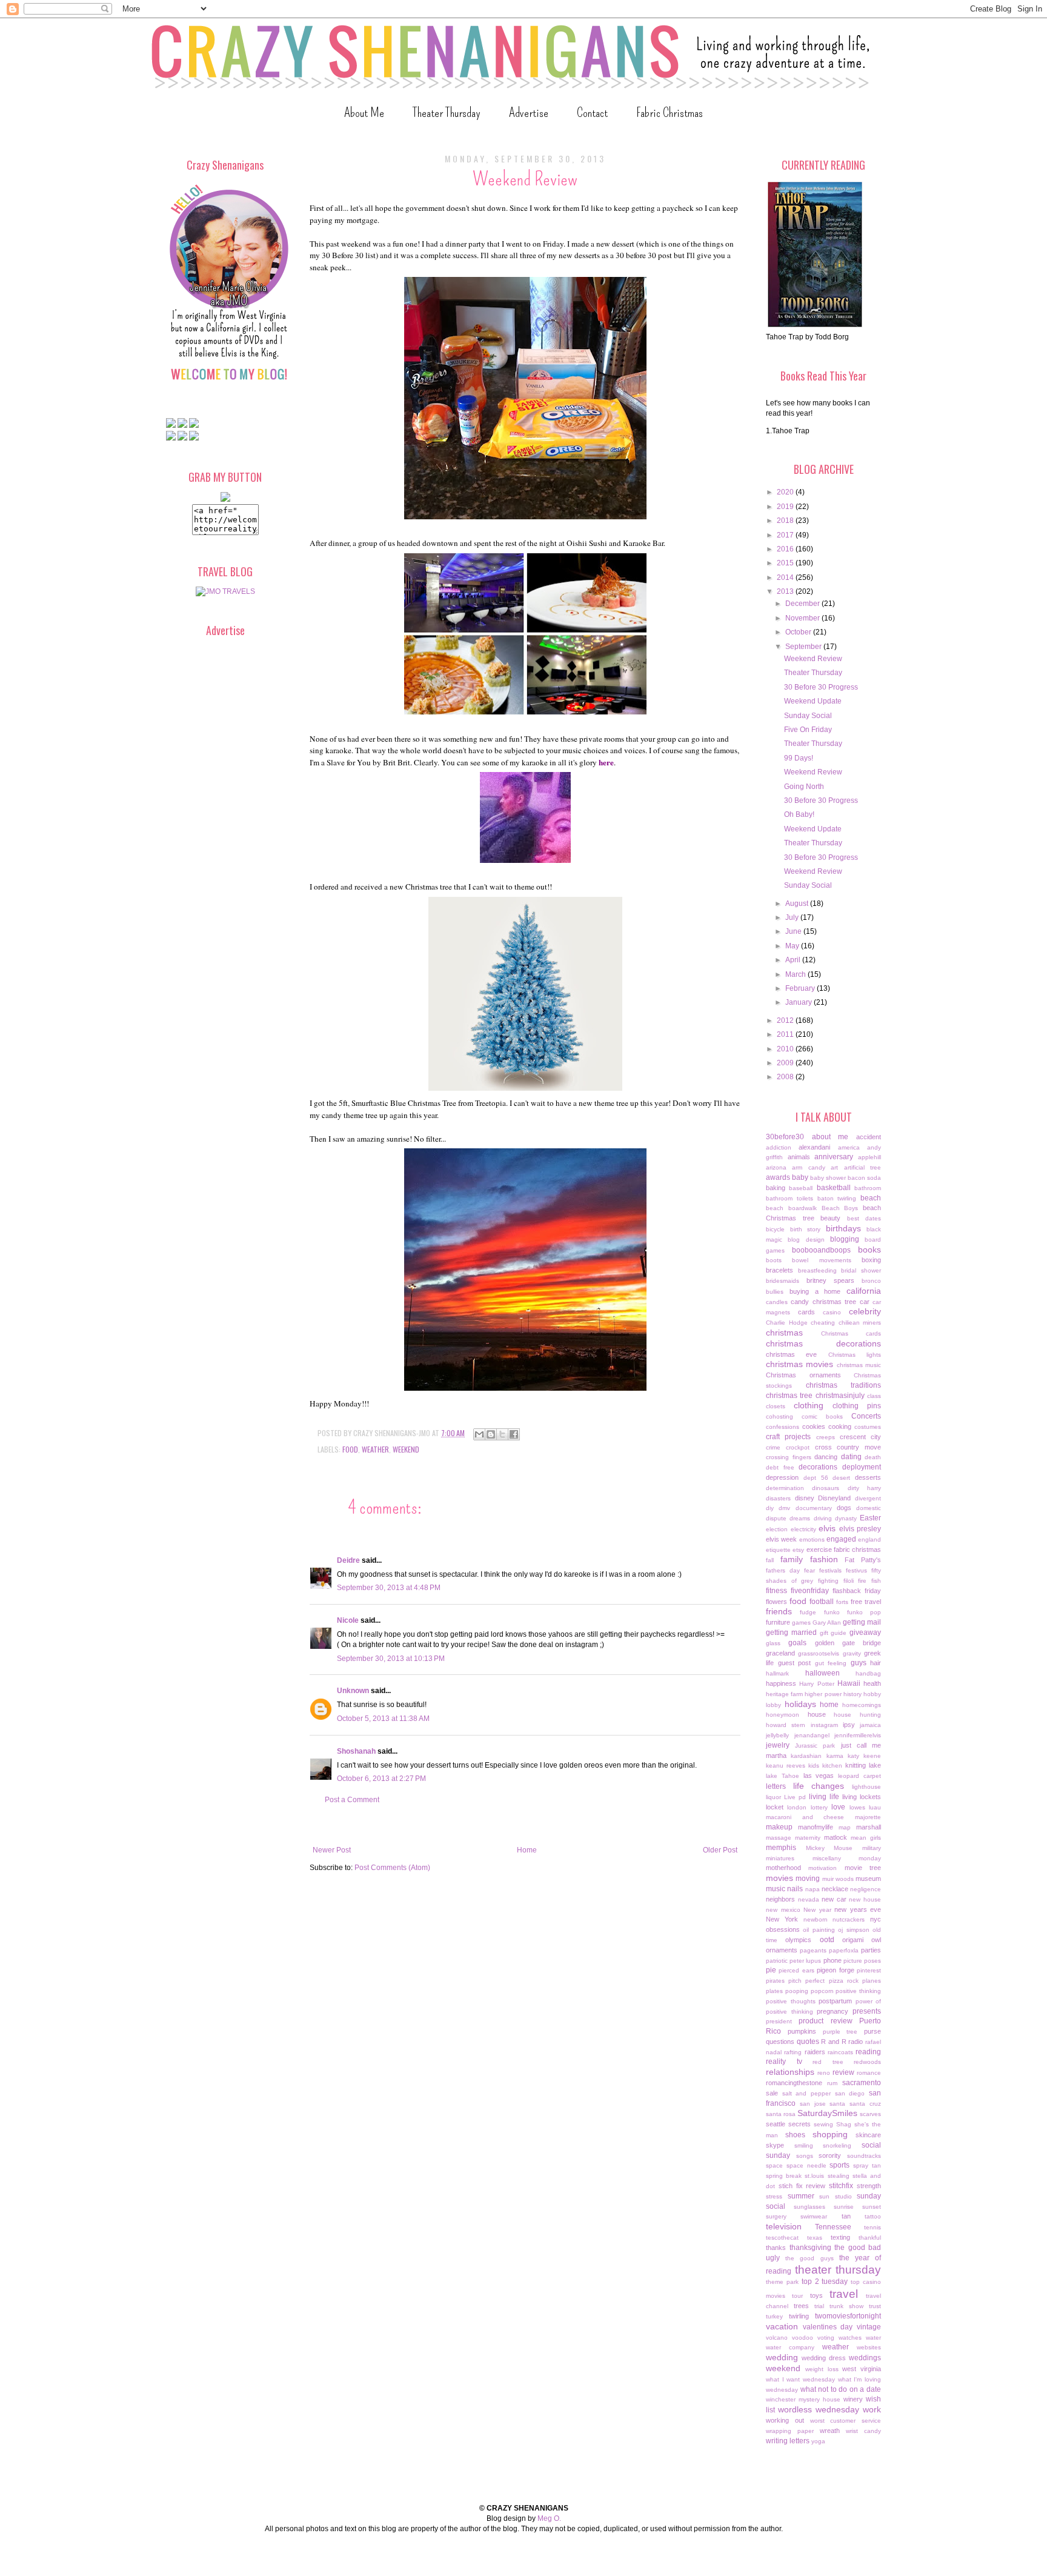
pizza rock (844, 1981)
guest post (795, 1663)
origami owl (862, 1940)
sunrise (844, 2207)
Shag (844, 2124)
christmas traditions (844, 1385)
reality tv (784, 2062)
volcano (777, 2338)
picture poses (862, 1961)
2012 (786, 1020)
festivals (830, 1570)
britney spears (830, 1280)
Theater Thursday (447, 112)
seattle (776, 2124)
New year (817, 1910)
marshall (869, 1827)
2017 (786, 535)
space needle (806, 2165)
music (776, 1889)
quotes (808, 2042)
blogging (845, 1239)
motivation (823, 1868)
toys (816, 2295)
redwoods (867, 2062)
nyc (876, 1919)
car (865, 1302)
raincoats (840, 2052)
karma (835, 1756)
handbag (868, 1673)
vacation (782, 2326)
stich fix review (802, 2186)
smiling (804, 2145)
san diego (850, 2093)
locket (775, 1807)
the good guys (809, 2258)
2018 (786, 521)
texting (840, 2237)
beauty (830, 1218)
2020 (786, 492)
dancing (826, 1457)
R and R (833, 2042)
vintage (869, 2327)
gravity (852, 1653)
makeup (779, 1827)
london (797, 1807)
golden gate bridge (848, 1643)
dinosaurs (826, 1488)
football (822, 1602)
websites (869, 2347)
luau (875, 1807)
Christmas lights (855, 1355)
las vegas (819, 1776)
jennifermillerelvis (858, 1735)
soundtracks (864, 2156)
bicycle (775, 1229)
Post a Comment (352, 1800)
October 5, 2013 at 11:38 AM (383, 1719)
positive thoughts (791, 2001)
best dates (864, 1218)
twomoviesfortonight (848, 2316)
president (779, 2021)
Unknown (353, 1691)
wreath (830, 2431)
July (793, 917)
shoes (795, 2135)
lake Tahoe (783, 1776)
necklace (835, 1889)
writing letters (788, 2441)
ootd (827, 1940)
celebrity (865, 1311)
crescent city (860, 1437)
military (872, 1848)
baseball (801, 1188)
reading (868, 2052)
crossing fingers (789, 1457)
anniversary (834, 1157)
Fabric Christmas (670, 112)
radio (856, 2042)
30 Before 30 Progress (821, 687)
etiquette (778, 1550)
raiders (815, 2052)
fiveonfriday (810, 1591)
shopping (830, 2134)
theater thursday (838, 2270)
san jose (813, 2104)
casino (832, 1312)
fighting (828, 1581)
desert (841, 1478)
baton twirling (837, 1198)
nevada (809, 1899)
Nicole (348, 1620)
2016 (786, 549)
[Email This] (479, 1434)
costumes (868, 1427)
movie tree (863, 1868)
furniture (778, 1622)
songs (805, 2156)
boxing (871, 1260)
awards (778, 1177)
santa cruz (865, 2104)
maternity (808, 1838)
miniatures (780, 1858)
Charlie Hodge (787, 1323)
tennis (872, 2227)
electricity (803, 1529)
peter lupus (805, 1961)
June (794, 931)
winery (853, 2399)
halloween (823, 1673)
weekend (406, 1449)
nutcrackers (849, 1919)
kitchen (832, 1766)
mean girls (866, 1838)
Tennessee (833, 2227)
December (803, 604)
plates (774, 1991)
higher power (823, 1694)
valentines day (828, 2327)
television (784, 2226)
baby (800, 1177)
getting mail (862, 1622)
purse (872, 2031)
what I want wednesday (800, 2379)
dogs (844, 1508)
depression (782, 1477)
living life (824, 1797)
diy (770, 1508)
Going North (804, 787)
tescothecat (782, 2238)
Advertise (529, 112)
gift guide (833, 1633)
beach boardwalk (791, 1208)
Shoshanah (356, 1751)
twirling (799, 2316)
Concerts (866, 1416)
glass (773, 1643)
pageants (813, 1950)
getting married (791, 1632)
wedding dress (824, 2358)
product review (825, 2021)
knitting (856, 1765)
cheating (823, 1323)
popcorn (822, 1991)
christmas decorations (823, 1343)
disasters (778, 1498)
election (777, 1529)
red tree (828, 2062)
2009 (786, 1063)
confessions (783, 1427)
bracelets (779, 1270)
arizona (776, 1167)
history (853, 1694)
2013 (786, 591)
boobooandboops (821, 1250)
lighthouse (866, 1787)
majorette (868, 1817)
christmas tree (789, 1396)
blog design (806, 1240)
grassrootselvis (819, 1653)
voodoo (803, 2338)
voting (826, 2338)
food (350, 1449)
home (829, 1705)
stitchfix (841, 2186)
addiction (779, 1147)
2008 (786, 1077)
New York (782, 1919)
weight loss (822, 2369)
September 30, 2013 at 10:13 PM (391, 1659)
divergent (868, 1498)
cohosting (779, 1416)
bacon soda (864, 1178)
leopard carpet (859, 1776)
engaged (841, 1539)
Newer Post (332, 1850)
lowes (857, 1807)
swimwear (814, 2216)
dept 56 (816, 1478)
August (798, 904)
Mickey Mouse (829, 1848)
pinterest (869, 1970)
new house (865, 1899)
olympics (798, 1940)
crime (773, 1447)
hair (876, 1663)
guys (859, 1663)
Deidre (348, 1560)
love (838, 1807)
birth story (806, 1229)
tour (797, 2296)
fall (770, 1560)
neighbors (780, 1899)
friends (779, 1611)
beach (871, 1198)
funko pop (864, 1612)
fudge (808, 1612)
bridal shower (861, 1270)
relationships (790, 2072)
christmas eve (791, 1354)
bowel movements (821, 1260)
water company (790, 2347)
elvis (827, 1528)
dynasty (846, 1518)
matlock (836, 1837)
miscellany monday (847, 1858)
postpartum (835, 2001)
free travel (866, 1602)
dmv (784, 1508)
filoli (849, 1581)
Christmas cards (851, 1333)
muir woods (838, 1879)
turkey (774, 2316)
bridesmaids (783, 1281)
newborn (816, 1919)
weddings (865, 2358)
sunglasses (809, 2207)
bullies (775, 1292)
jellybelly (777, 1735)
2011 (786, 1034)
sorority (830, 2155)
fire (862, 1581)
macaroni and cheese (805, 1817)
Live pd (795, 1797)
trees (801, 2306)
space (774, 2165)
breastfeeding (817, 1270)
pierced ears (796, 1970)
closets (776, 1406)
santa (837, 2104)
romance (869, 2073)
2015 (786, 563)
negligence (866, 1889)
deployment (862, 1467)
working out (785, 2420)
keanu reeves (786, 1766)
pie (771, 1970)
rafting (793, 2052)
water (873, 2338)
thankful (870, 2238)
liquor (773, 1797)
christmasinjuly (840, 1396)
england (869, 1539)
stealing (839, 2176)
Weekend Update (813, 701)
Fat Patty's (863, 1560)
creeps (826, 1437)
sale (772, 2093)
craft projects (788, 1437)
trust (875, 2306)
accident (869, 1137)
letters (776, 1786)
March (796, 974)
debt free (780, 1467)
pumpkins (802, 2031)
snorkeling (837, 2145)
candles (777, 1302)
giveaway (865, 1632)
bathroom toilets (789, 1198)
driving (823, 1518)
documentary (814, 1508)
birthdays (843, 1228)
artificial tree (863, 1167)
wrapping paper (790, 2431)
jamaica (870, 1725)
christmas (784, 1333)
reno (824, 2073)
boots (774, 1260)
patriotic (777, 1961)
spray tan (867, 2165)
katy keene (864, 1756)
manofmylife (816, 1827)
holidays (800, 1704)
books (869, 1250)
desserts (868, 1477)
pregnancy (833, 2011)
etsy (798, 1550)
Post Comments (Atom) (392, 1868)
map (845, 1827)
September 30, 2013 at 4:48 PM (389, 1588)
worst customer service (846, 2421)
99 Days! (799, 758)
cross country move (848, 1447)
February (801, 988)
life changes (819, 1786)
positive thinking (858, 1991)
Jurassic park (815, 1746)
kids (814, 1766)
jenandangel (812, 1735)
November (803, 618)
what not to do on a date (841, 2389)
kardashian (806, 1756)
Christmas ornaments (803, 1375)
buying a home (815, 1291)
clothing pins (857, 1406)
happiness (781, 1683)
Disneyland (834, 1498)
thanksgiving (810, 2248)
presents (867, 2011)
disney (805, 1498)
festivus (856, 1570)
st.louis (814, 2176)
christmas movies (799, 1364)
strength (869, 2186)
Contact (592, 112)
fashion (824, 1559)
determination (785, 1488)
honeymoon (783, 1715)
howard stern (786, 1725)
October (799, 632)
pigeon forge (835, 1970)
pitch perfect (806, 1981)
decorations (818, 1467)
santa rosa (781, 2114)
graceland (780, 1653)
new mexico (783, 1910)
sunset (872, 2207)
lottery (819, 1807)
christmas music (859, 1365)
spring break (784, 2176)
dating (851, 1457)
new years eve (858, 1909)
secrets (799, 2124)
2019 (786, 507)
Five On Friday (808, 730)
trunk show (846, 2306)
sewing (823, 2124)
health (872, 1683)
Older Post (720, 1850)
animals (799, 1157)
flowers (776, 1602)
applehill (869, 1157)
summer (801, 2196)
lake (875, 1765)
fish (876, 1581)
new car (834, 1899)
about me (830, 1137)
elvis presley (860, 1529)
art (834, 1167)
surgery (776, 2216)
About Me (364, 112)
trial (819, 2306)
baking (776, 1188)
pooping (797, 1991)
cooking (840, 1426)
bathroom (868, 1188)
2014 (786, 577)
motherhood (783, 1868)
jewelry (778, 1745)
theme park (782, 2282)
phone (833, 1960)
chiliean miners (860, 1323)
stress (774, 2196)
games (801, 1622)
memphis (781, 1848)
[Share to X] (502, 1434)
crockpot (798, 1447)
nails (795, 1889)
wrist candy (863, 2431)
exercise (819, 1549)
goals (797, 1643)
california (864, 1291)
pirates (775, 1981)
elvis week (781, 1539)
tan (846, 2216)
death (873, 1457)
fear (809, 1570)
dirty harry (864, 1488)
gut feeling (831, 1663)
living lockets (862, 1797)
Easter (870, 1518)
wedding (782, 2357)
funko (832, 1612)
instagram (824, 1725)
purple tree (840, 2032)
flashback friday (857, 1591)
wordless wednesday (819, 2409)
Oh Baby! (799, 814)
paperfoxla (844, 1950)
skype (775, 2145)
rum (832, 2083)
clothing (809, 1405)
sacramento (862, 2083)
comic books (822, 1416)
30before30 (785, 1137)
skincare (868, 2135)
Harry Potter (816, 1684)
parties (871, 1950)
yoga (818, 2441)
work (872, 2409)
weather (375, 1449)
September (804, 647)
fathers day (783, 1570)
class (874, 1396)
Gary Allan (827, 1622)
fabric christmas (857, 1549)
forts (842, 1602)
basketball (834, 1188)
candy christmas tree (823, 1302)
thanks (776, 2248)
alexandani (814, 1147)
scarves (870, 2114)
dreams (800, 1518)
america (849, 1147)
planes (872, 1981)
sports (839, 2165)
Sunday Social (808, 716)
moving (808, 1879)
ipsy (849, 1725)
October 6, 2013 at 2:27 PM (381, 1779)
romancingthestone (794, 2083)
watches (850, 2338)
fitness (776, 1591)
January (799, 1002)
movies (779, 1878)
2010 (786, 1049)
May (793, 946)
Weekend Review (813, 659)
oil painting (819, 1930)
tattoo (873, 2216)
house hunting (857, 1715)
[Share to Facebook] (514, 1434)
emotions (812, 1539)
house (817, 1714)
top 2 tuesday (825, 2281)
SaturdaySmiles (827, 2113)
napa (813, 1889)
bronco (871, 1281)
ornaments (782, 1950)
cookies (814, 1426)
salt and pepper (806, 2093)
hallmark (777, 1673)
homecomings (862, 1705)
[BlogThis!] (491, 1434)
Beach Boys (840, 1208)
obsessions (783, 1929)
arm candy (808, 1167)
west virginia (862, 2369)
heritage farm (784, 1694)
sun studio (836, 2196)
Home (527, 1850)
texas (815, 2238)
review (843, 2072)
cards (806, 1312)
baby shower (828, 1178)
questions (780, 2042)
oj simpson (853, 1930)
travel (844, 2294)
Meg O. (549, 2518)
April (794, 960)
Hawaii (849, 1683)
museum (868, 1879)
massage (779, 1838)
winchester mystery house (803, 2399)
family (792, 1559)
